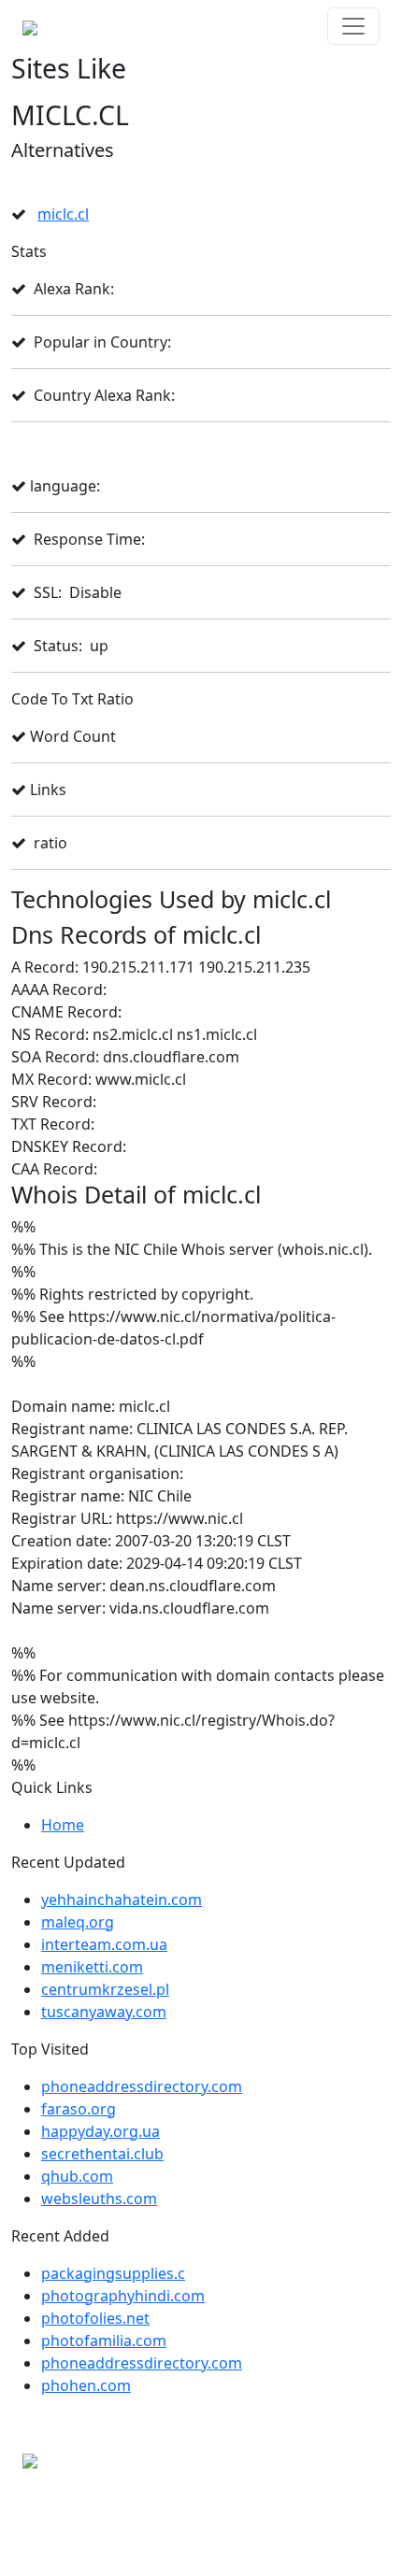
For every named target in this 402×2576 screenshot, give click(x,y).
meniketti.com (92, 1967)
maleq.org (78, 1922)
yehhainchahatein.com (122, 1900)
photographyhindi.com (123, 2296)
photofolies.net (95, 2318)
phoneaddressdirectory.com (142, 2086)
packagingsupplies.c (113, 2273)
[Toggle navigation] (353, 26)
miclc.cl (63, 214)
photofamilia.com (104, 2341)
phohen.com (86, 2385)
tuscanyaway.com (104, 2012)
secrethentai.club (102, 2154)
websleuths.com (99, 2199)
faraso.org (79, 2109)
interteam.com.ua (104, 1944)
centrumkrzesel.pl (105, 1989)
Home (63, 1825)
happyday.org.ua (100, 2131)
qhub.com (77, 2176)
